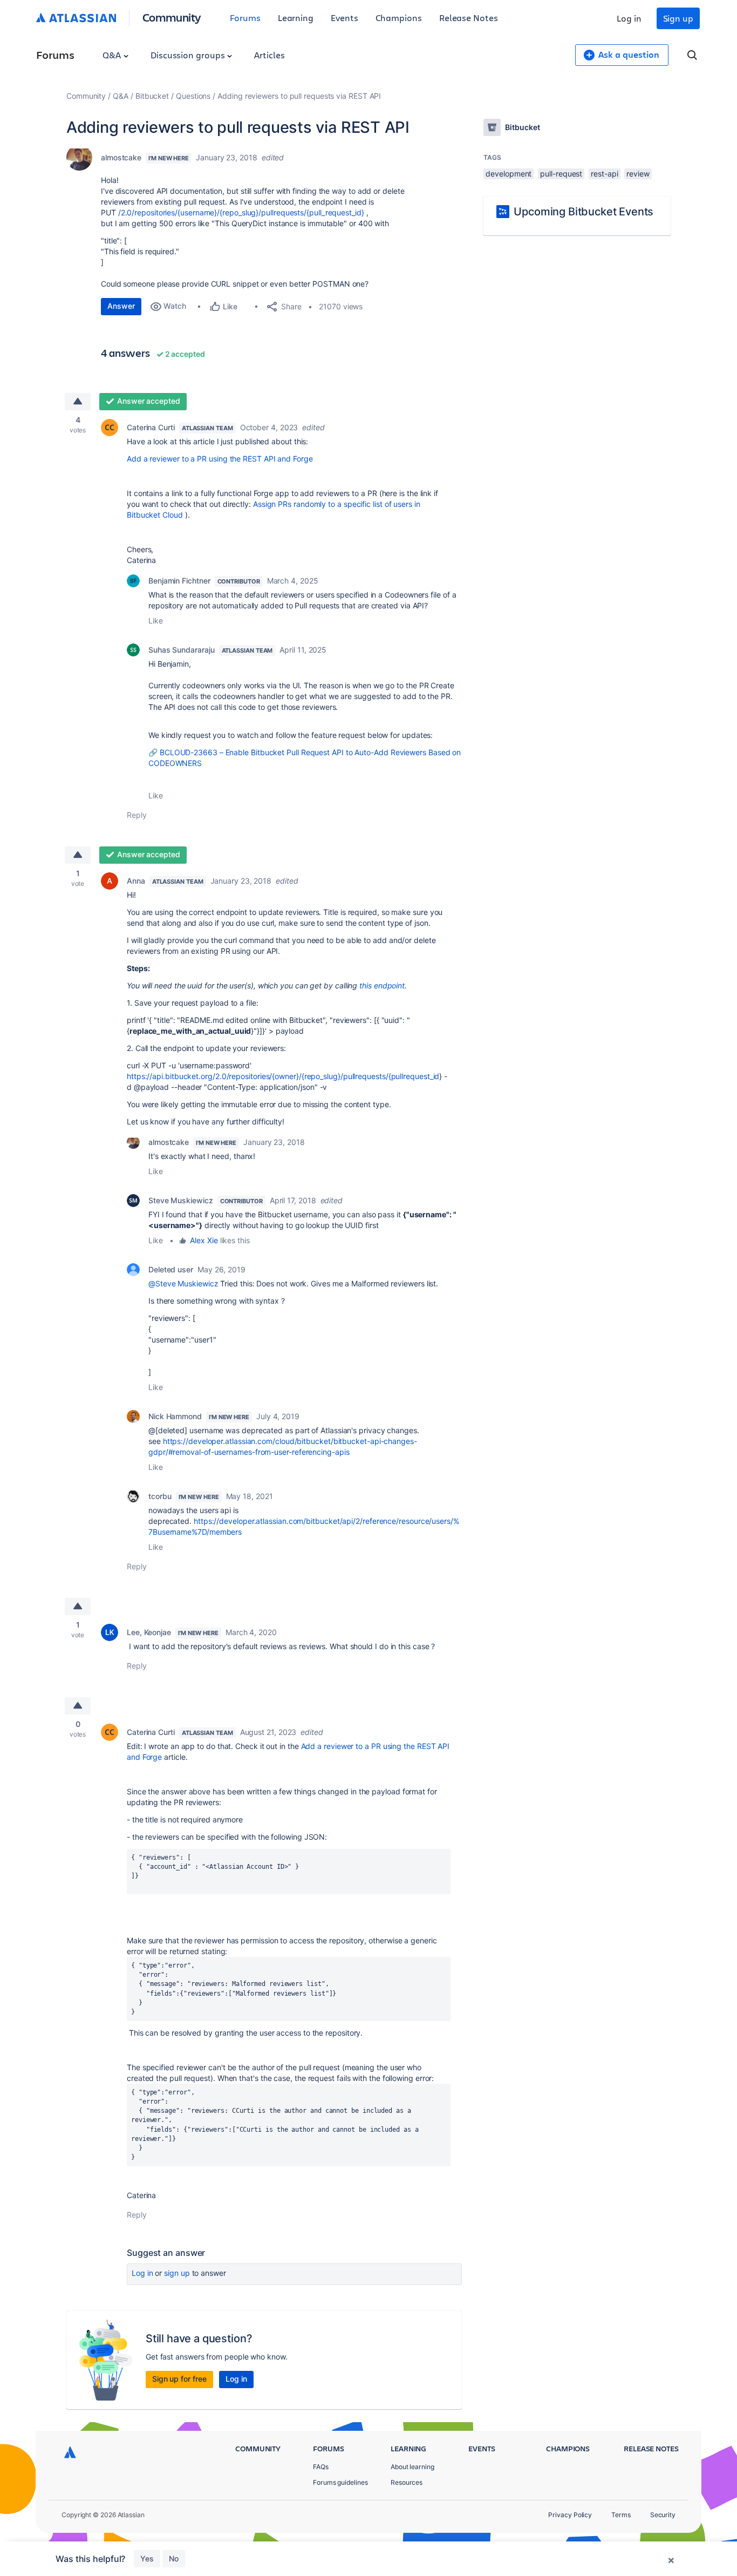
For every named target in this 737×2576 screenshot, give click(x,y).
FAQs (321, 2467)
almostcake (121, 157)
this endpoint (382, 985)
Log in (629, 18)
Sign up (678, 18)
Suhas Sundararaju (182, 650)
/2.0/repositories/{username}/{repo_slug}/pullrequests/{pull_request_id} (241, 212)
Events (344, 18)
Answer (121, 306)
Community (172, 17)
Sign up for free (179, 2379)
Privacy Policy (570, 2515)
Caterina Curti (151, 427)
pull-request (561, 174)
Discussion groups (189, 55)
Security (663, 2515)
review (638, 174)
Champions (399, 18)
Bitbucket (152, 96)
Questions (193, 96)
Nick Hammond (175, 1416)
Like (156, 621)
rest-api (604, 174)
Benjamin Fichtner (179, 581)
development (509, 174)
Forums (245, 18)
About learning (412, 2467)
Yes (147, 2558)
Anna (136, 881)
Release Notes (469, 18)
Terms (621, 2515)
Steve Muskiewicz (181, 1200)
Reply (137, 815)
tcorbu (160, 1496)
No (174, 2558)
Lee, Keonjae (149, 1632)
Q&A (113, 55)
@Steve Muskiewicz (183, 1283)
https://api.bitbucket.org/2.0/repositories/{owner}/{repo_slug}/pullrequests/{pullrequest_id (283, 1076)
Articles (269, 55)
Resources (407, 2482)
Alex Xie (204, 1240)
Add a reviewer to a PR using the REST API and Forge (220, 459)
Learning (296, 18)
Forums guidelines (340, 2482)
